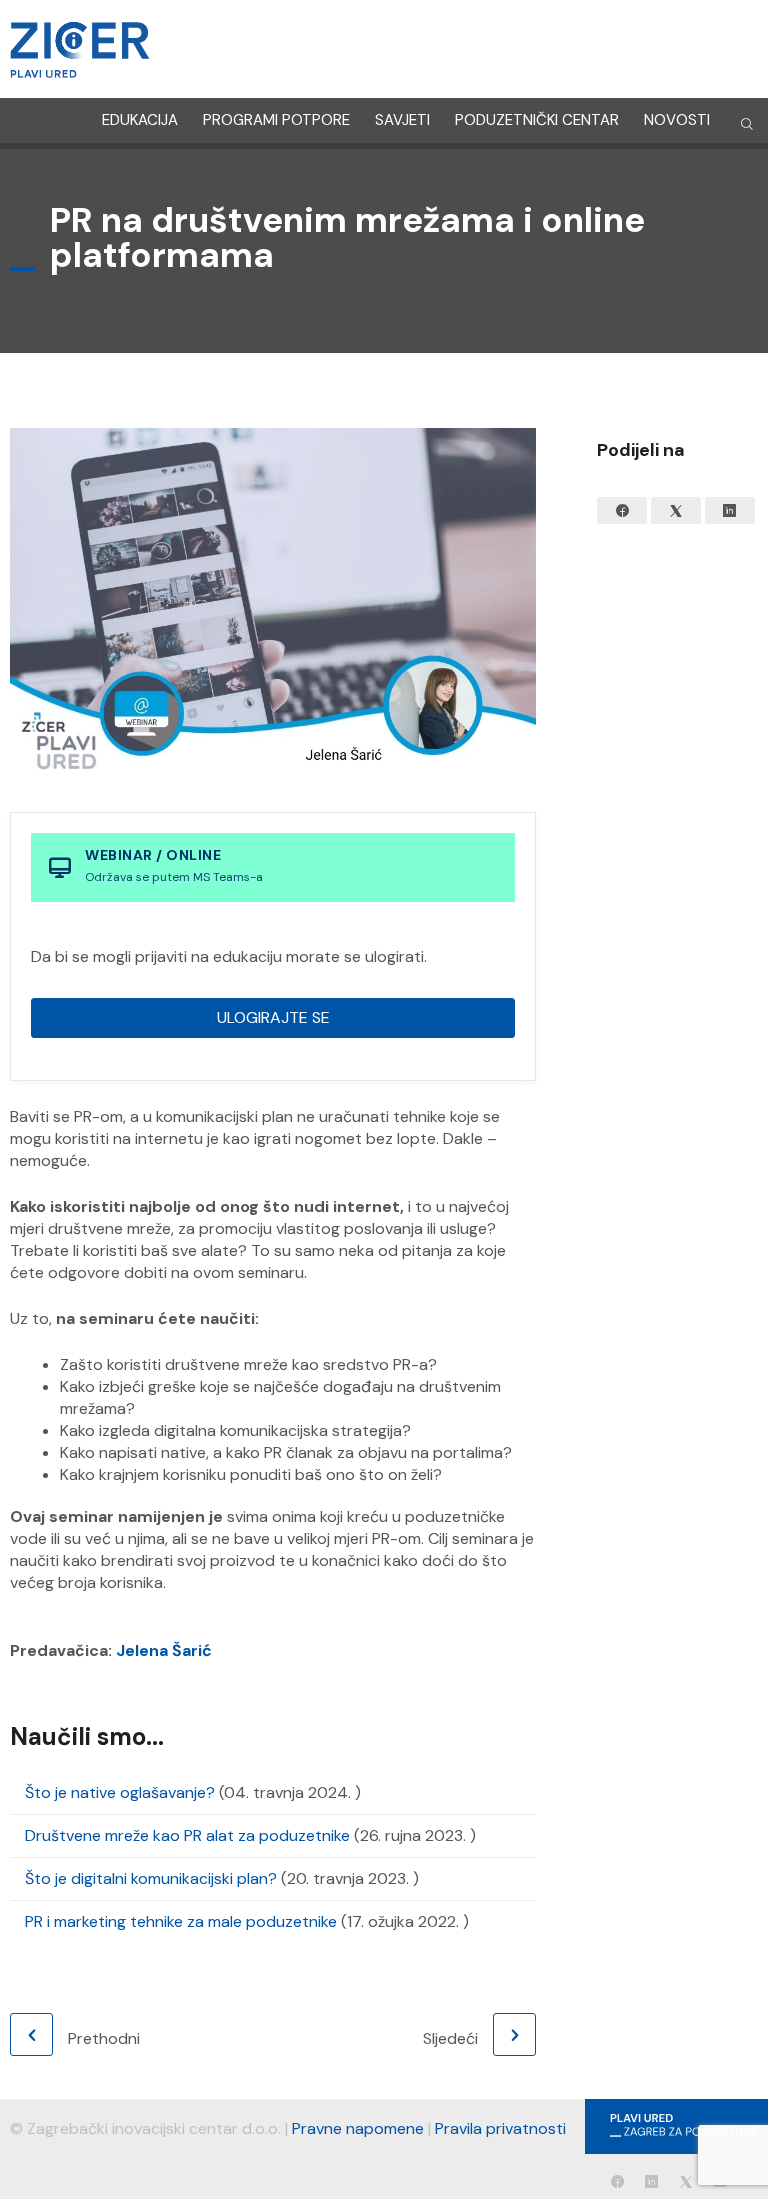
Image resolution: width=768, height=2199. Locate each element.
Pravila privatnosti (500, 2128)
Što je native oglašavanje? (120, 1792)
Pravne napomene (358, 2128)
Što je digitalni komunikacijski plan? (151, 1878)
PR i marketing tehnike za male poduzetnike (181, 1921)
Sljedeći (450, 2038)
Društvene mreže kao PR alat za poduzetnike (187, 1835)
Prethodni (104, 2038)
